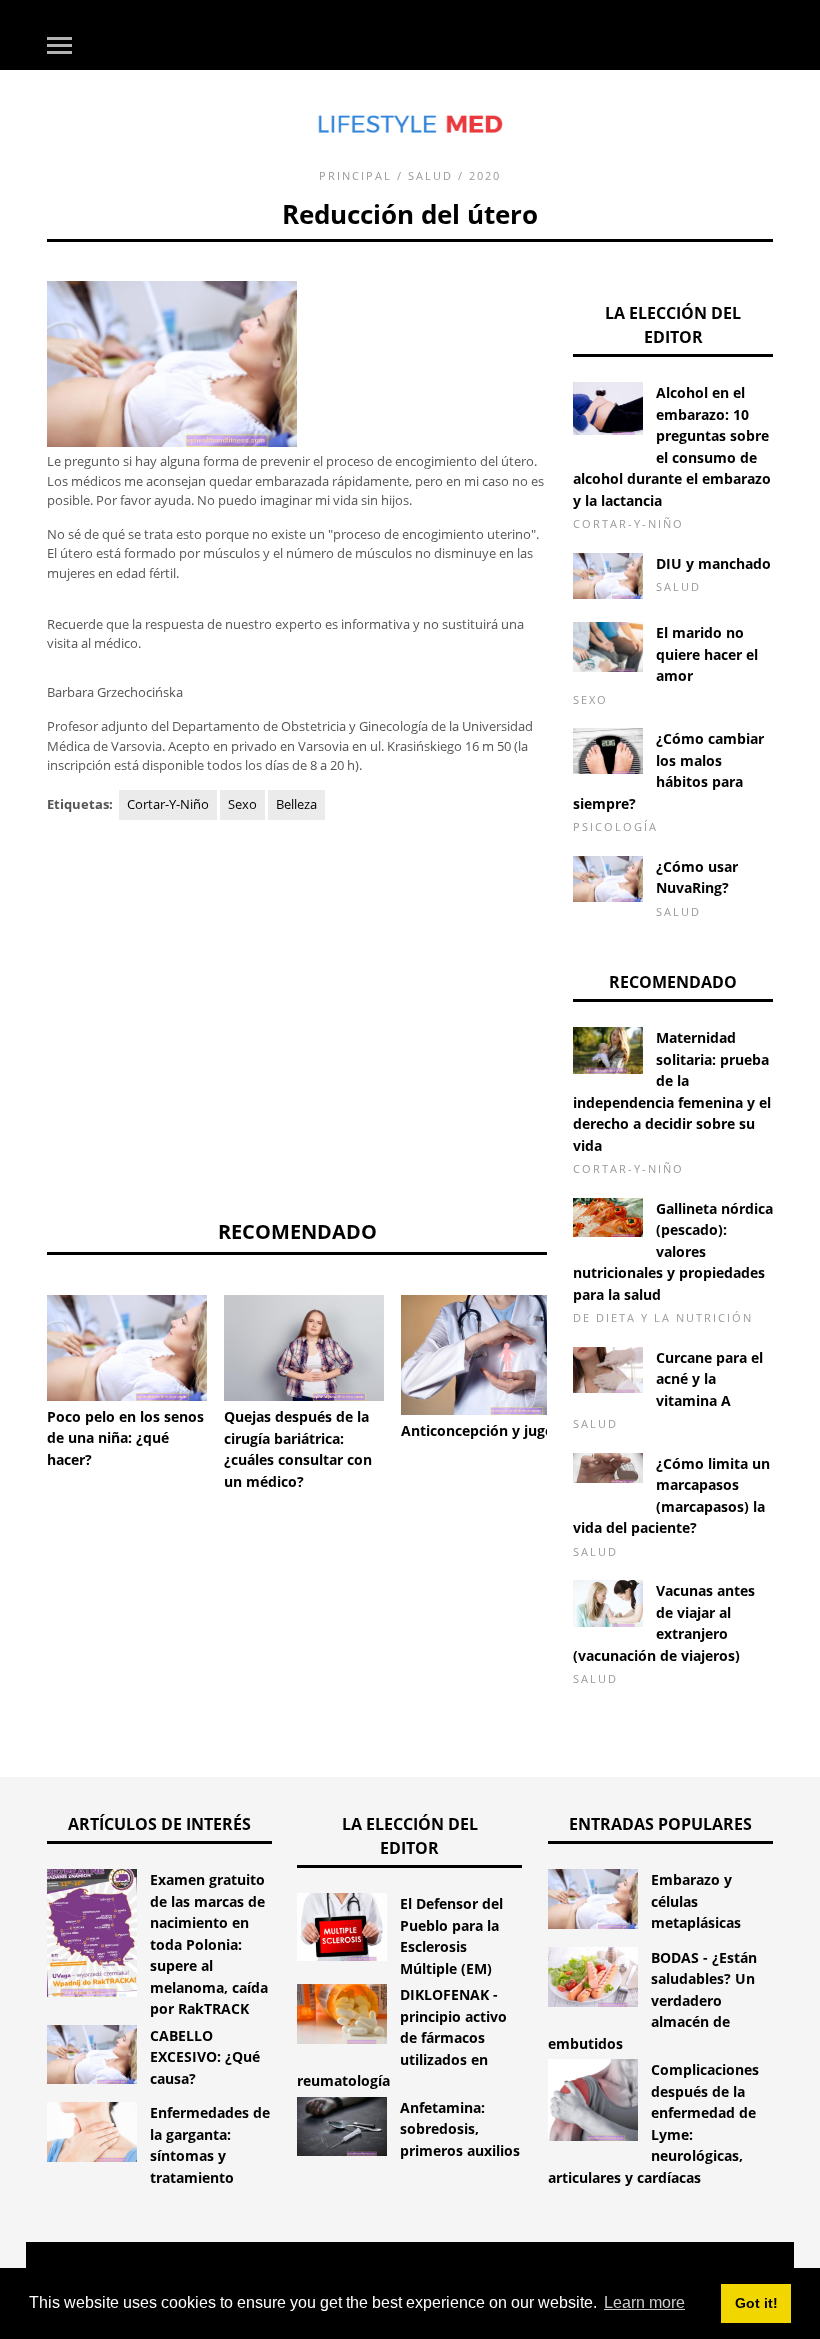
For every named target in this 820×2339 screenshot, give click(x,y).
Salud (430, 175)
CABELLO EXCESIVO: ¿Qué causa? (205, 2057)
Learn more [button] (644, 2302)
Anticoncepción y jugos (481, 1430)
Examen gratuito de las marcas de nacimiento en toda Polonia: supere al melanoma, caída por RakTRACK (209, 1944)
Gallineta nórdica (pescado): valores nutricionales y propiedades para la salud (673, 1251)
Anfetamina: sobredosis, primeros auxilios (460, 2129)
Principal (355, 175)
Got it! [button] (756, 2303)
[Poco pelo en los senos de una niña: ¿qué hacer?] (127, 1348)
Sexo (242, 804)
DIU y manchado (713, 563)
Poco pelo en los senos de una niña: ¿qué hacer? (125, 1438)
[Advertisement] (297, 1019)
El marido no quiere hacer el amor (707, 654)
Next (577, 1344)
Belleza (296, 804)
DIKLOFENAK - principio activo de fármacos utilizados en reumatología (402, 2037)
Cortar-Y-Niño (168, 804)
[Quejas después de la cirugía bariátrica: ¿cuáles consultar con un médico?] (304, 1348)
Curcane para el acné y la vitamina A (709, 1379)
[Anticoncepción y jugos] (481, 1355)
